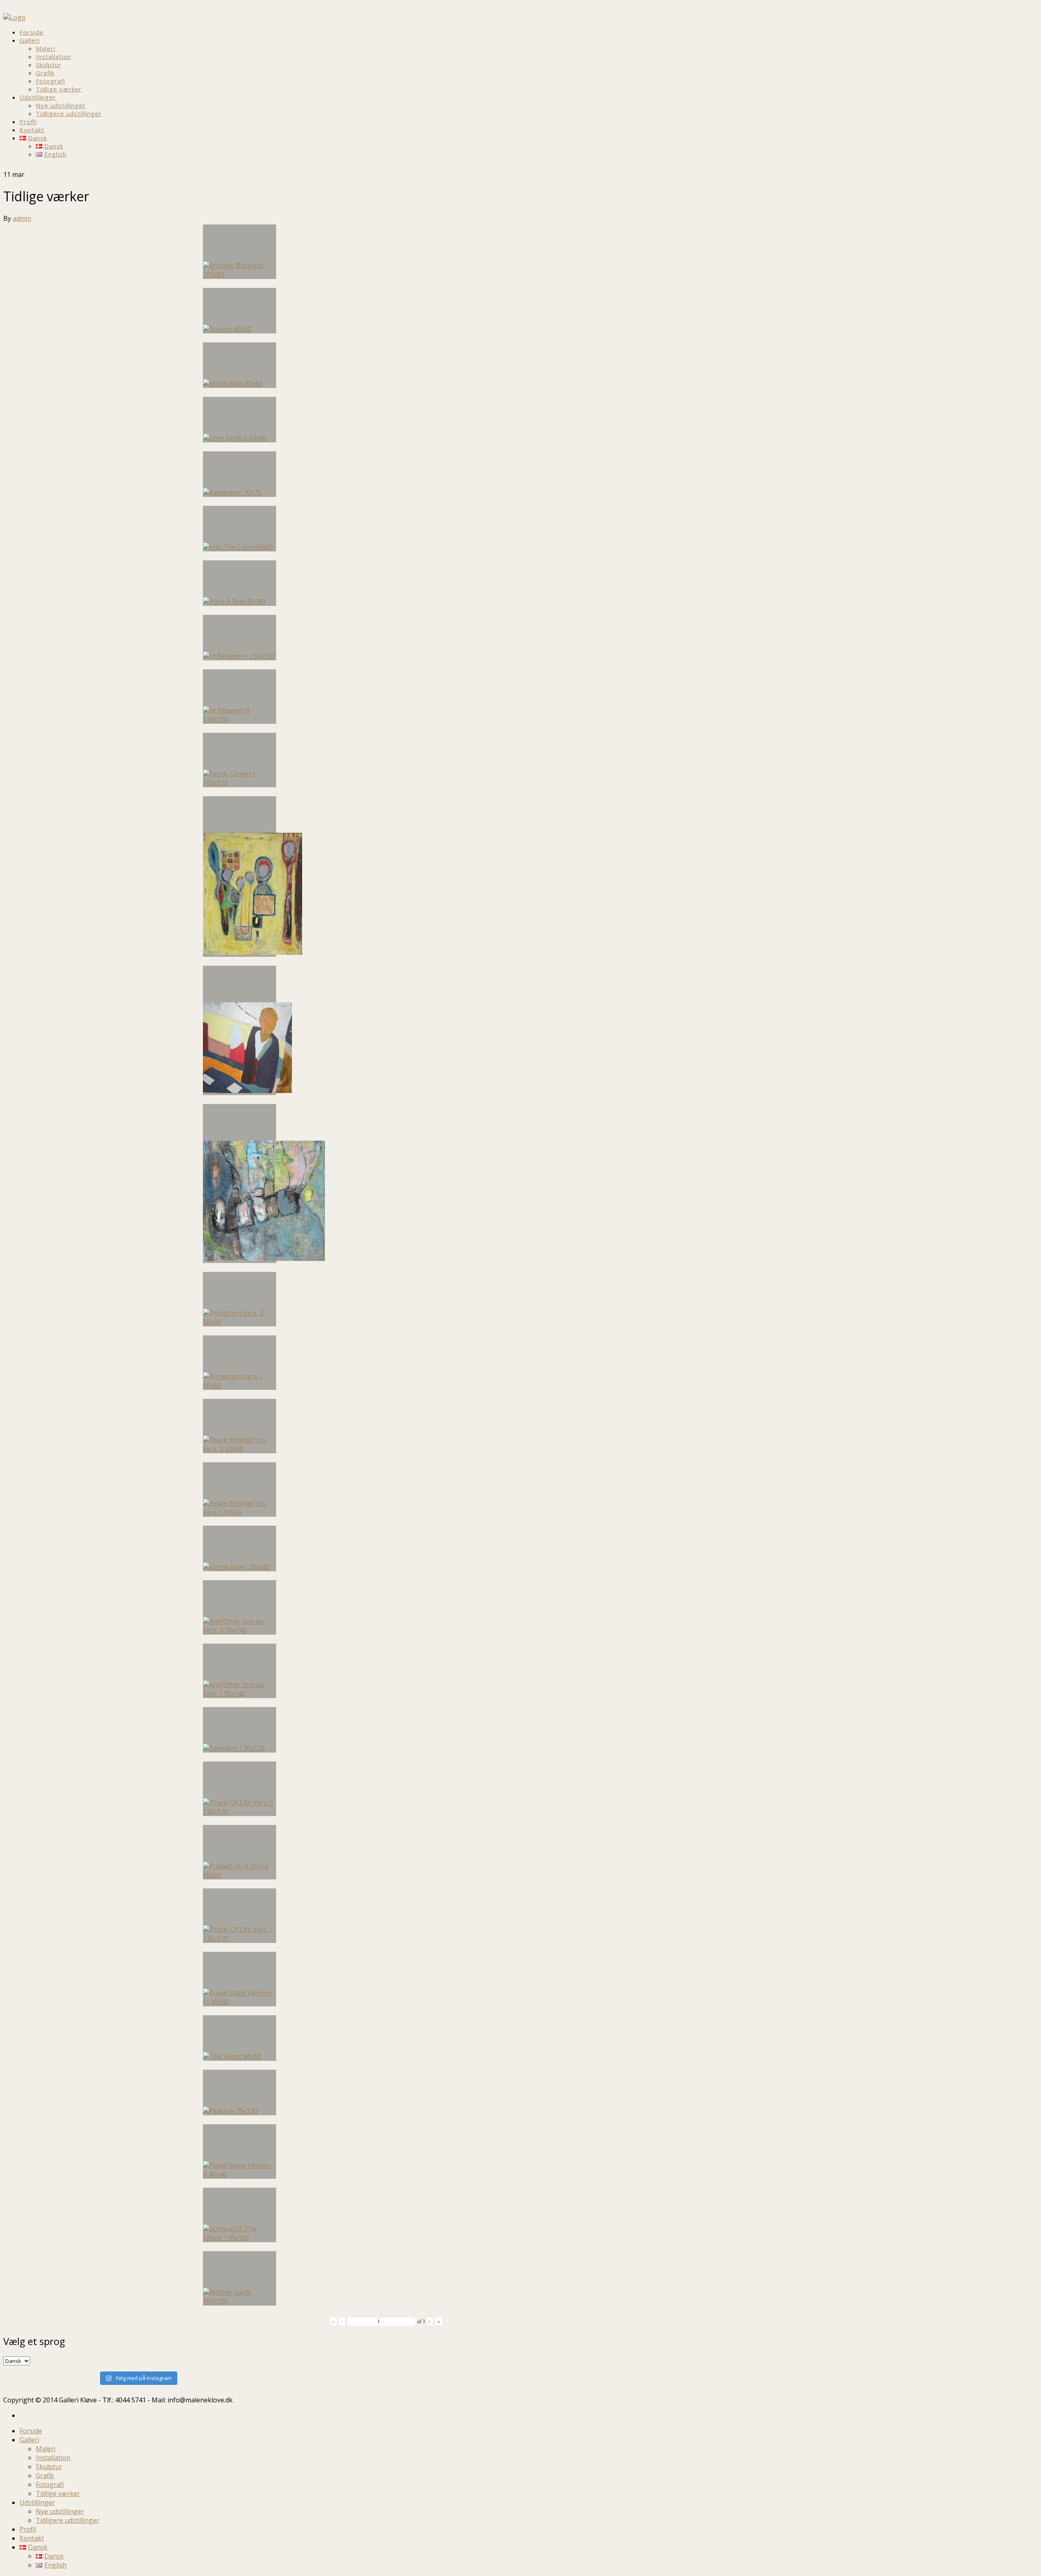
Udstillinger (38, 97)
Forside (32, 32)
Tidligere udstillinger (69, 113)
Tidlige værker (59, 89)
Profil (28, 122)
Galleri (30, 40)
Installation (53, 57)
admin (22, 218)
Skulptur (49, 65)
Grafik (45, 73)
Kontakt (32, 130)
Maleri (46, 48)
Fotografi (50, 81)
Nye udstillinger (61, 105)
